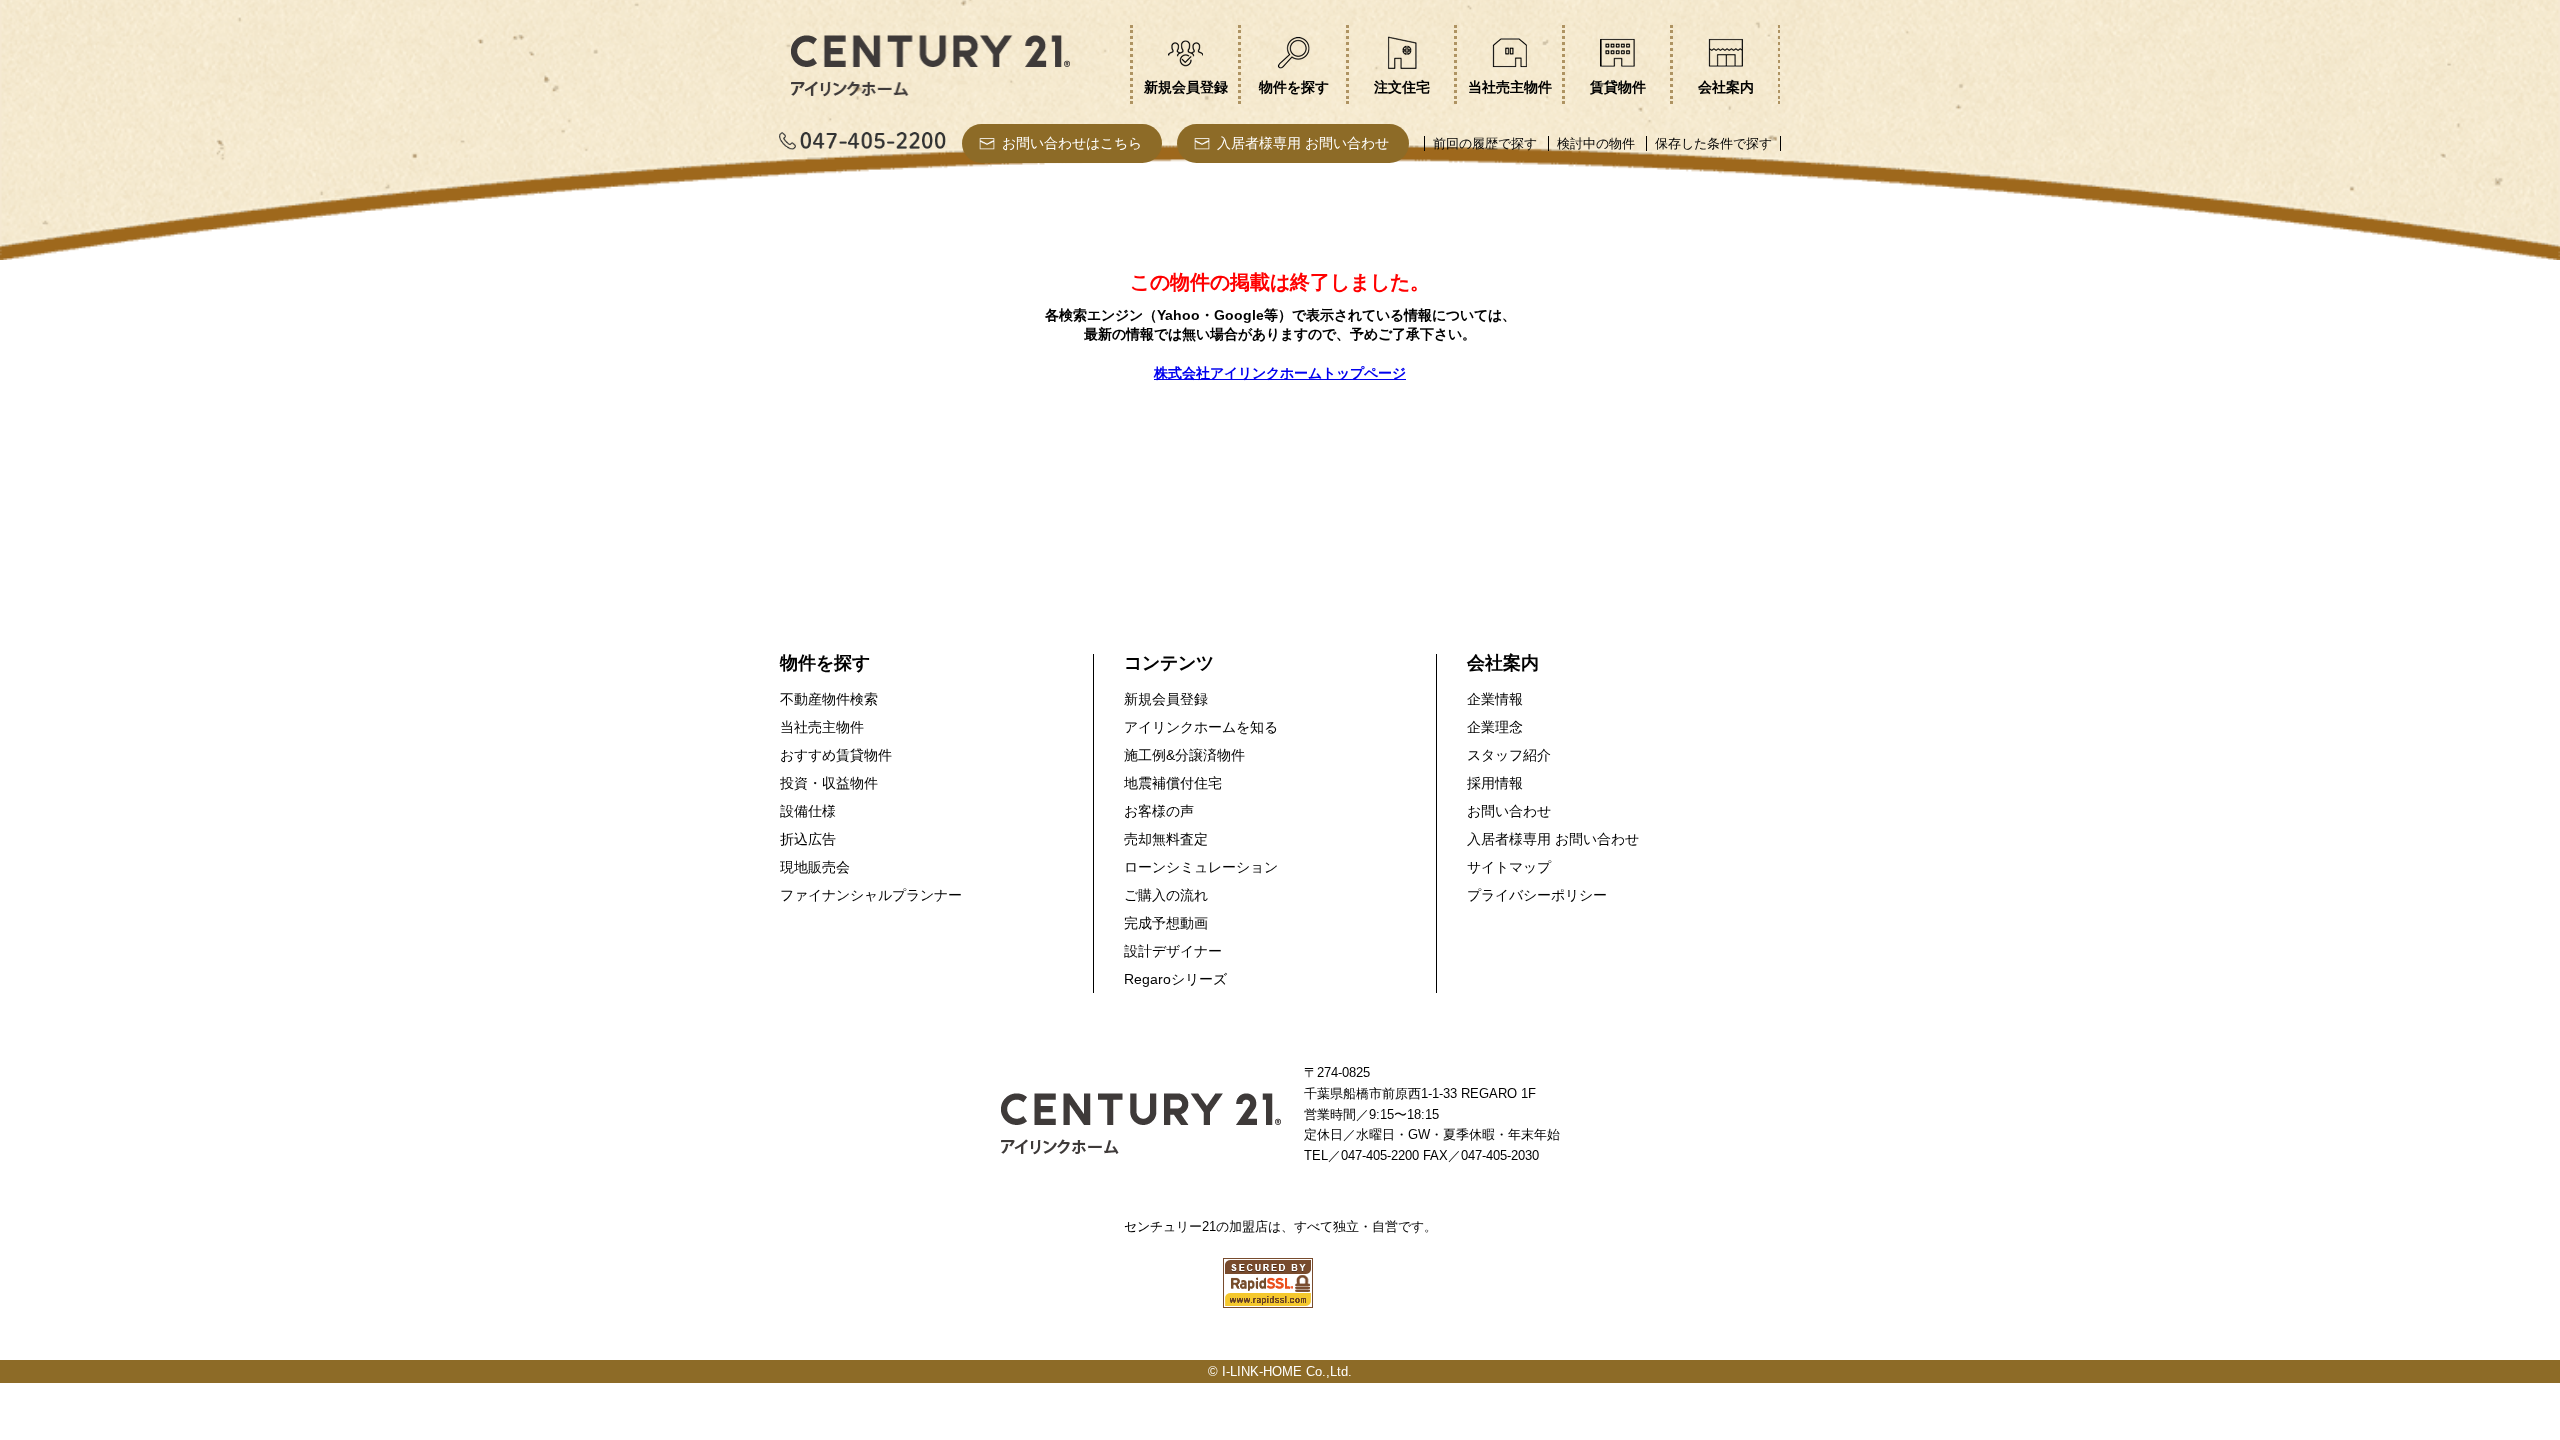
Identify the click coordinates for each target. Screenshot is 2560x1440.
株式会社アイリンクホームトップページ (1280, 373)
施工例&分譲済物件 (1184, 755)
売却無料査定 (1166, 839)
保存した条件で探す (1713, 143)
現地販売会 (815, 867)
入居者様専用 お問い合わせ (1303, 143)
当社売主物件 (822, 727)
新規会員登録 (1166, 699)
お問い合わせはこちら (1072, 143)
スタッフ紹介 (1509, 755)
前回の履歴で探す (1485, 143)
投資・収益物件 (829, 783)
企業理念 (1495, 727)
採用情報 (1495, 783)
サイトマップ (1509, 867)
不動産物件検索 (829, 699)
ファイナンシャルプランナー (871, 895)
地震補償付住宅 (1173, 783)
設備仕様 (808, 811)
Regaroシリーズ (1175, 979)
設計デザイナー (1173, 951)
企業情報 (1495, 699)
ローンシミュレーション (1201, 867)
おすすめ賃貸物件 (836, 755)
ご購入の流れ (1166, 895)
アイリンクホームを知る (1201, 727)
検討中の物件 (1596, 143)
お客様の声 (1159, 811)
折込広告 (808, 839)
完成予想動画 (1166, 923)
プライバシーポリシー (1537, 895)
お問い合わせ (1509, 811)
